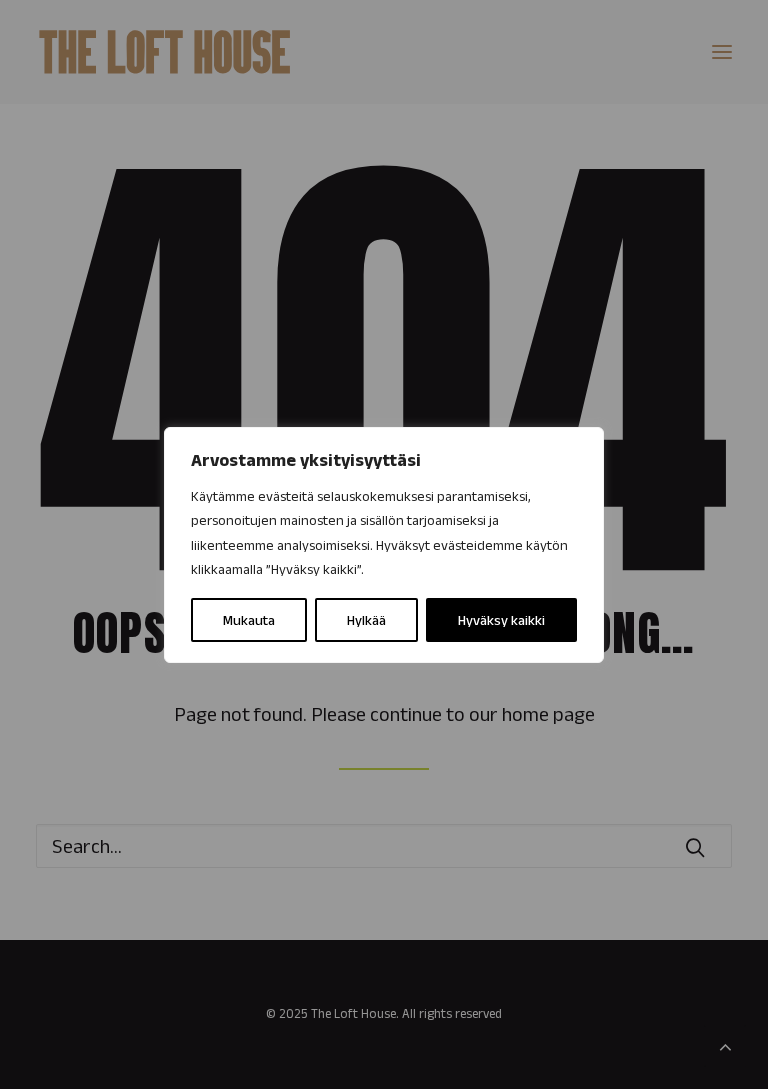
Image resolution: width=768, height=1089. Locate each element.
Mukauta (249, 620)
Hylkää (366, 620)
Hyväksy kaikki (501, 620)
